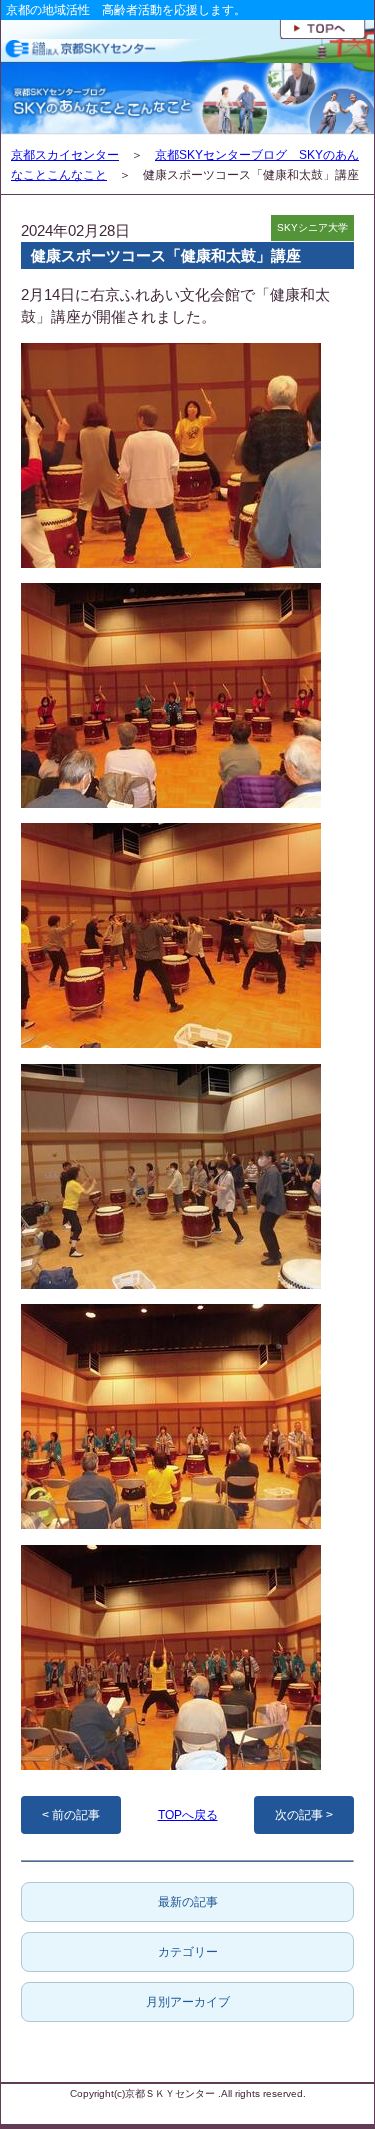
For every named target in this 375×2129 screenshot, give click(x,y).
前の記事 (76, 1815)
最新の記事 (188, 1902)
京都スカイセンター (65, 155)
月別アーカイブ (188, 2002)
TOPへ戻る (188, 1815)
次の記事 (299, 1815)
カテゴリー (188, 1952)
